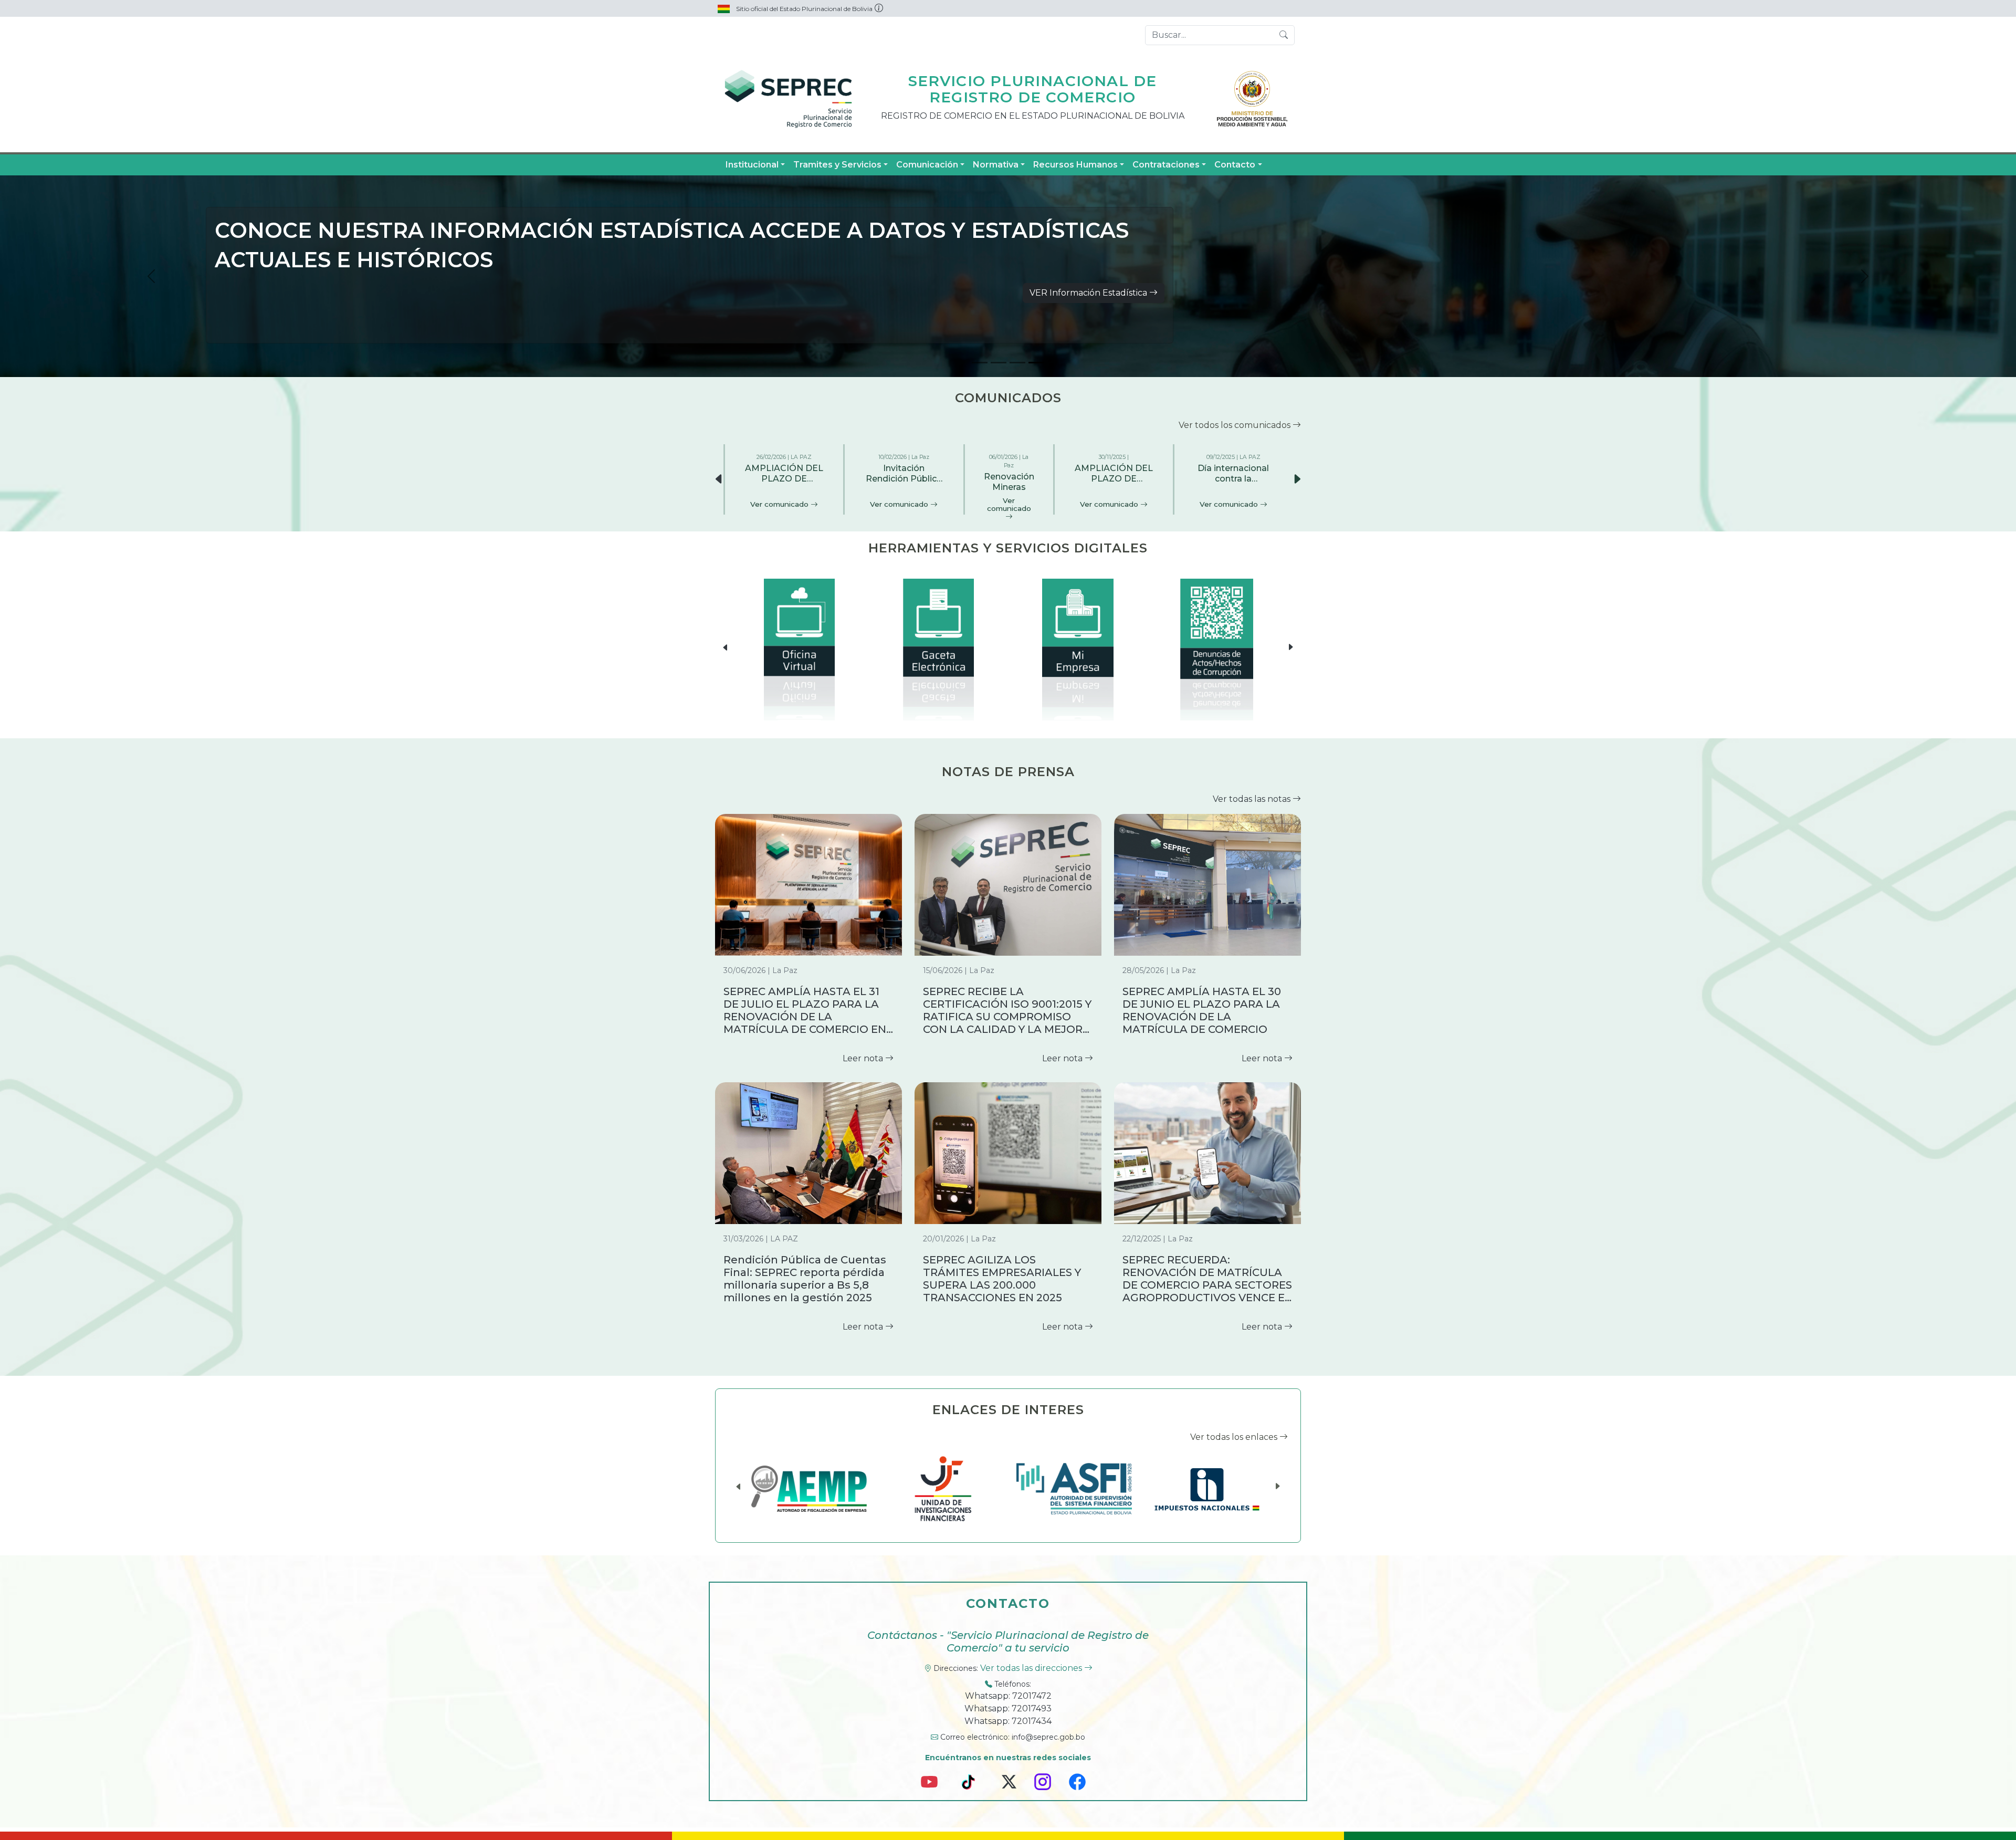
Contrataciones (1166, 165)
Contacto (1235, 165)
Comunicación (927, 165)
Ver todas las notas (1253, 799)
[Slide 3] (1017, 363)
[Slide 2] (999, 363)
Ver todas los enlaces (1235, 1437)
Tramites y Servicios (837, 165)
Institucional (752, 165)
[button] (1297, 479)
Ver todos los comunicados (1236, 425)
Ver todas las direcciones (1032, 1668)
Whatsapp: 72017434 (1008, 1721)
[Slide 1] (980, 363)
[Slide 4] (1036, 363)
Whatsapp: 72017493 (1008, 1708)
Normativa (996, 165)
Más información (1114, 297)
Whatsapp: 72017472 (1008, 1696)
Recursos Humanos (1075, 165)
